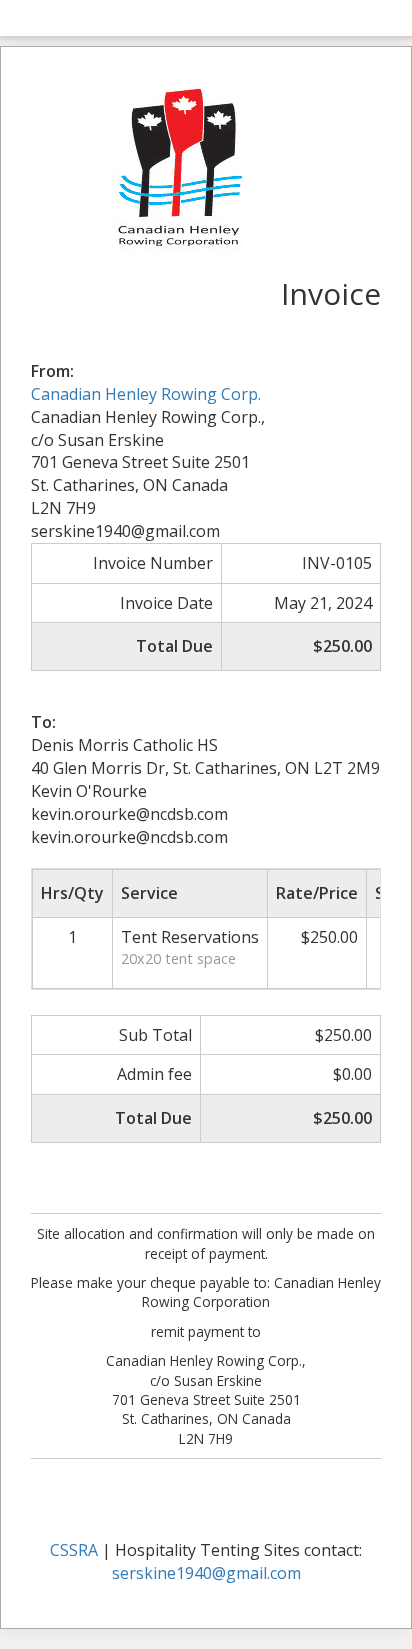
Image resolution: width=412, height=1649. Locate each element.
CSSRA (74, 1550)
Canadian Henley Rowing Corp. (146, 394)
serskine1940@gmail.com (206, 1573)
